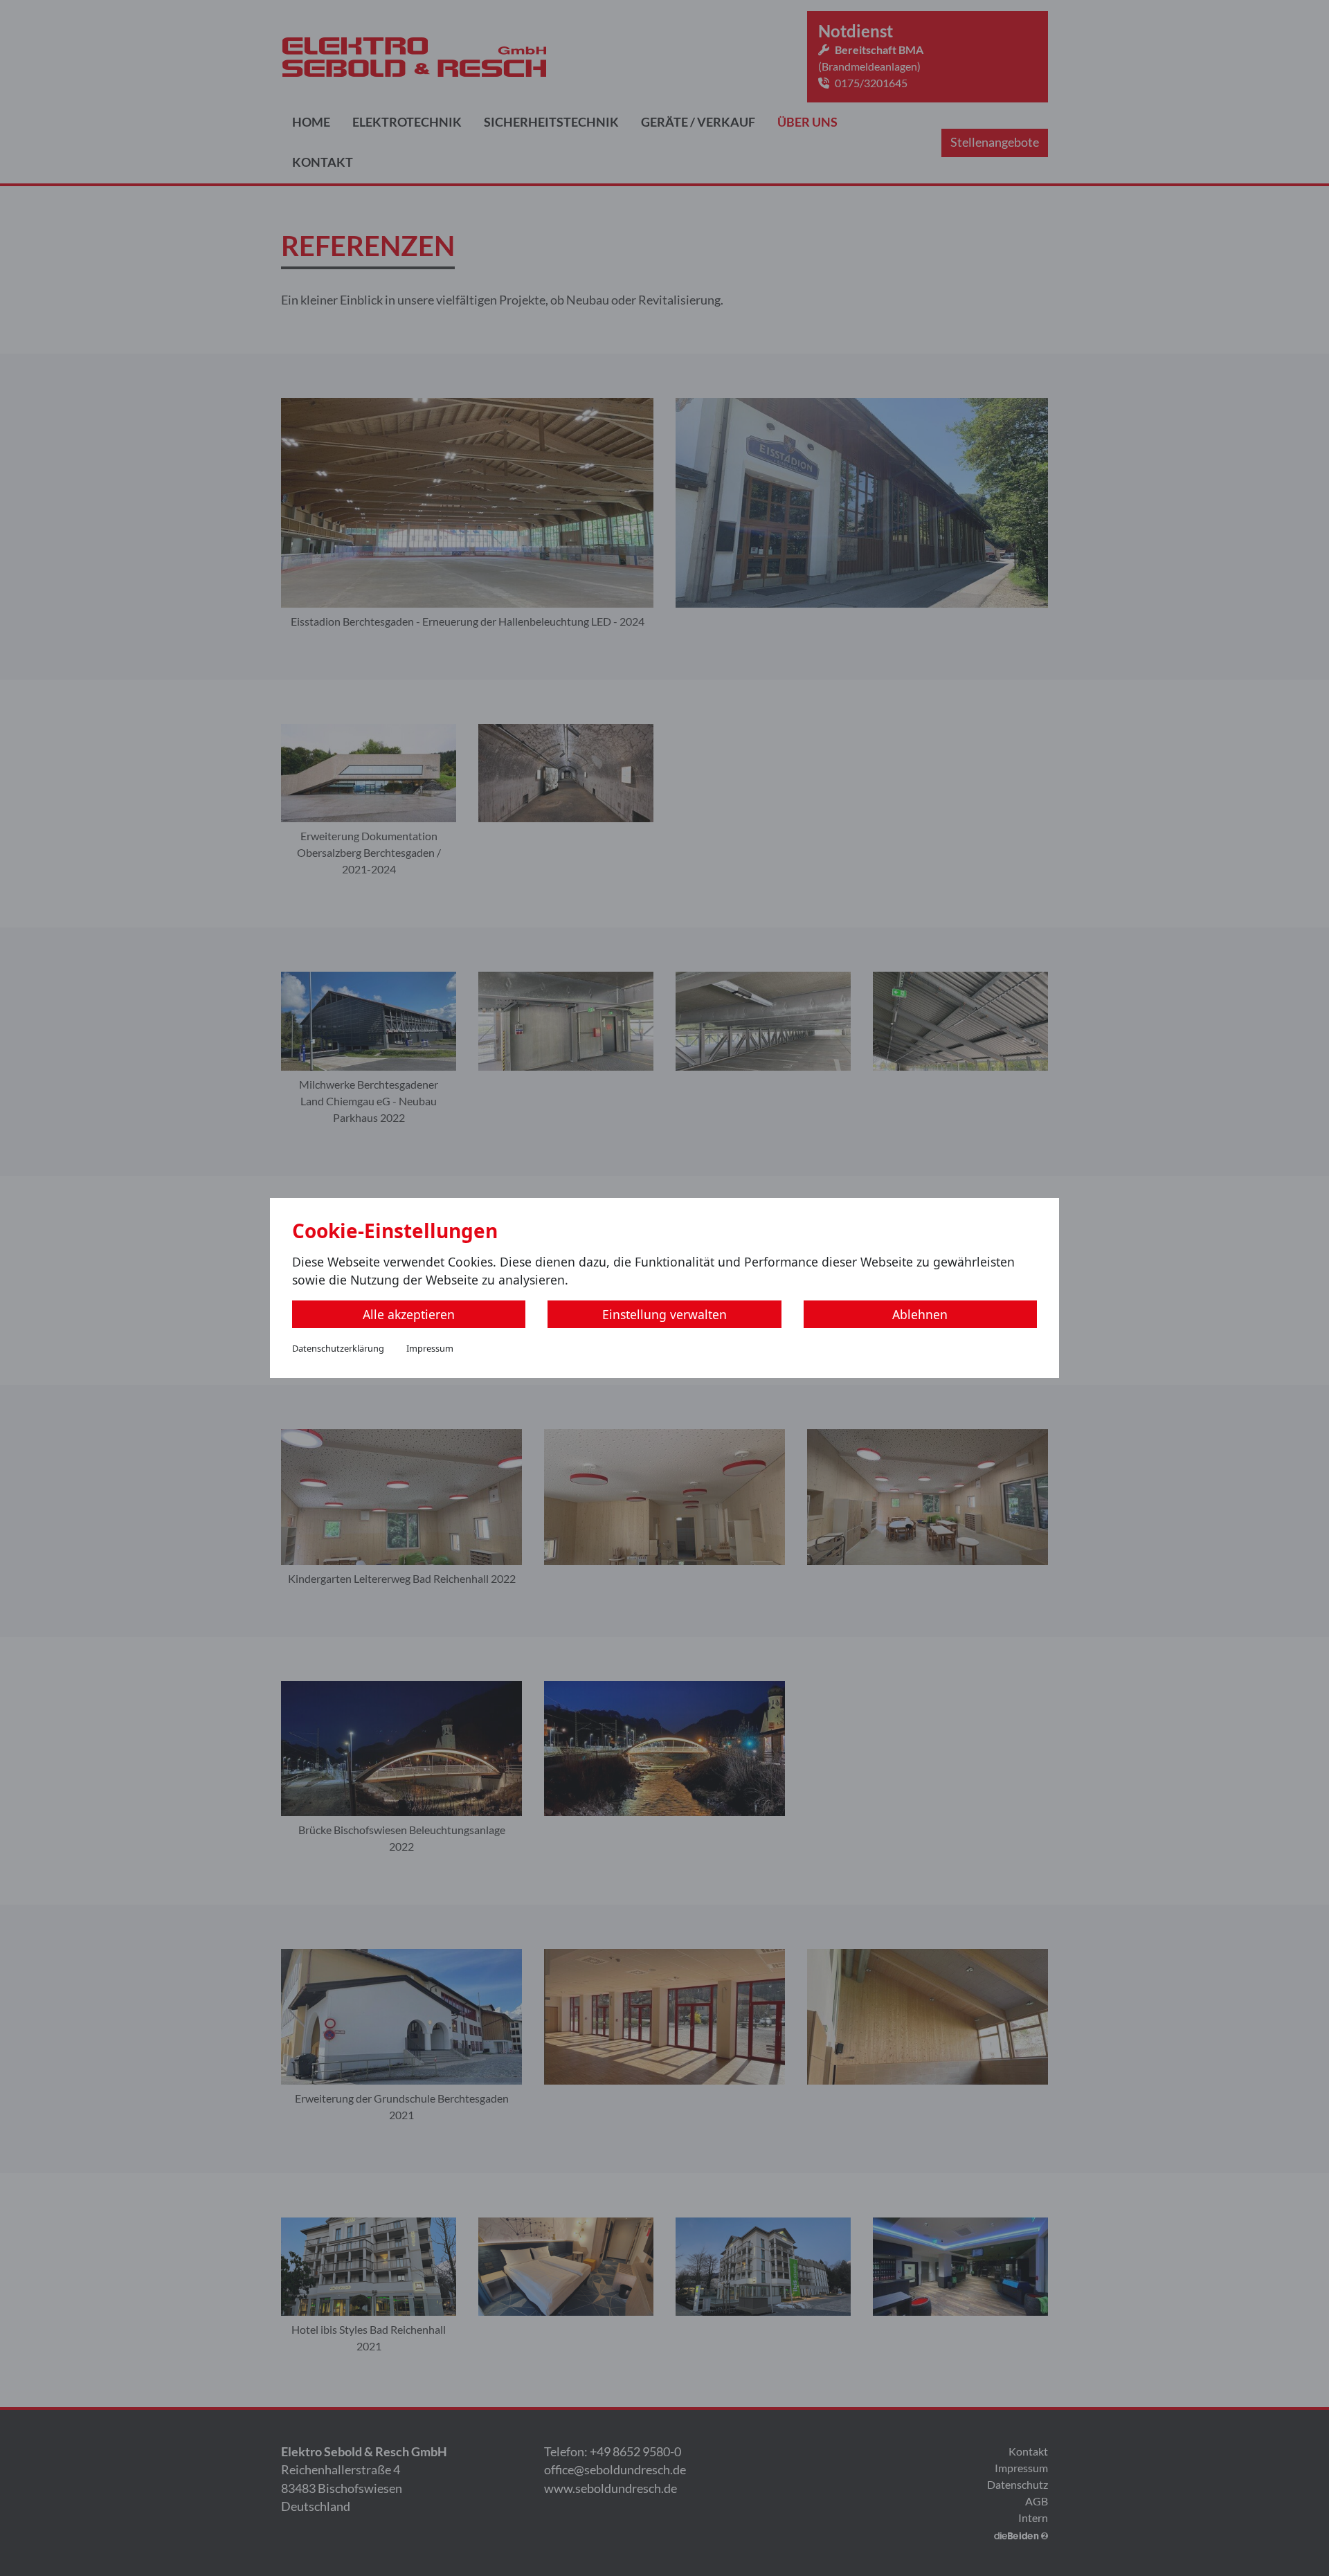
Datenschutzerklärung (338, 1348)
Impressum (430, 1348)
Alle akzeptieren (409, 1314)
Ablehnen (920, 1314)
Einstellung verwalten (664, 1314)
